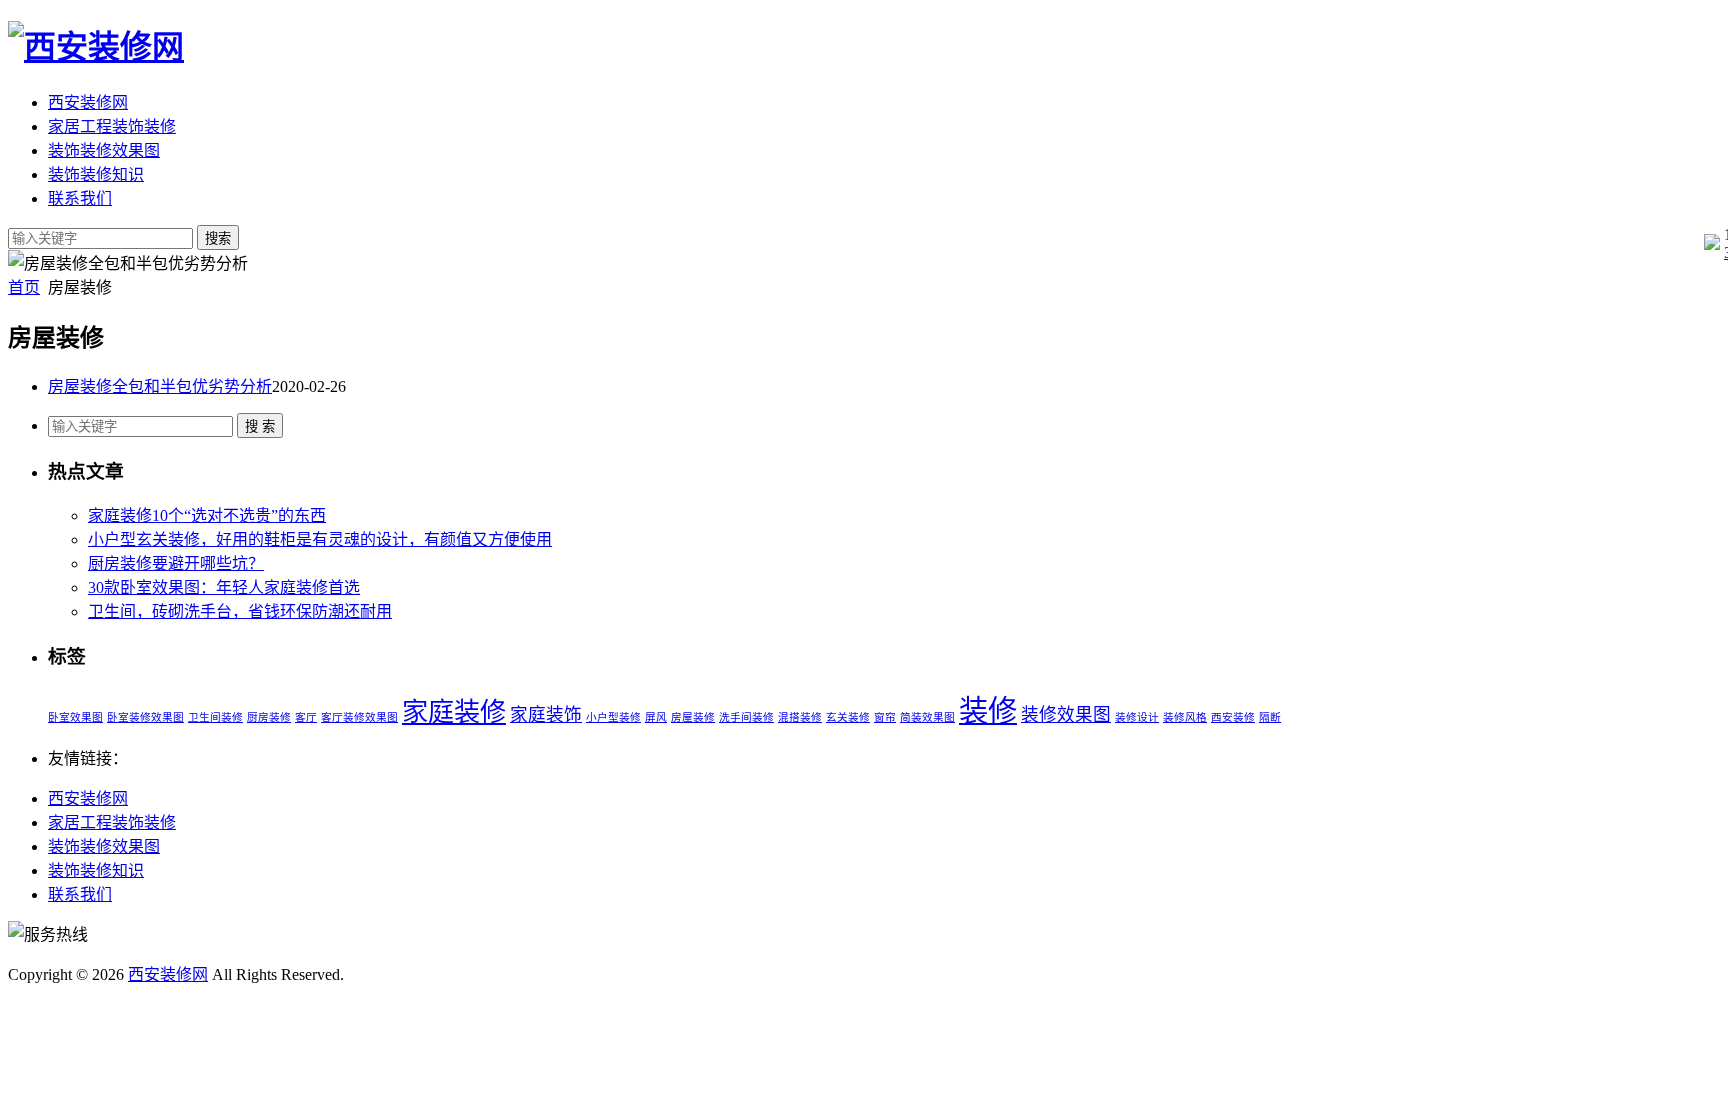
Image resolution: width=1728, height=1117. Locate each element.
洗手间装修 (746, 717)
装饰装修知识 (96, 174)
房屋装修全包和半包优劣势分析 (160, 386)
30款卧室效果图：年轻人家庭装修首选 (224, 587)
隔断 (1270, 717)
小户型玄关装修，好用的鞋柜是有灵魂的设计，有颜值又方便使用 (320, 539)
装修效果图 (1066, 715)
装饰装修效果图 (104, 150)
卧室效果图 (75, 717)
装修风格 (1185, 717)
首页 (24, 287)
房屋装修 (693, 717)
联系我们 (80, 198)
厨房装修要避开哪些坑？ (176, 563)
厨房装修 (269, 717)
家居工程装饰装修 (112, 126)
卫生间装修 (215, 717)
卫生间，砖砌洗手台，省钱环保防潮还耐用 (240, 611)
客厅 (306, 717)
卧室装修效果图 (145, 717)
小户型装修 (613, 717)
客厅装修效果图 (359, 717)
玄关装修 (848, 717)
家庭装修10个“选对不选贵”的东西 (207, 515)
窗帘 (885, 717)
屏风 (656, 717)
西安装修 (1233, 717)
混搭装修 (800, 717)
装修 (988, 711)
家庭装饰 (546, 715)
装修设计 (1137, 717)
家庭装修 (454, 712)
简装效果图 (927, 717)
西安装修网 (88, 102)
